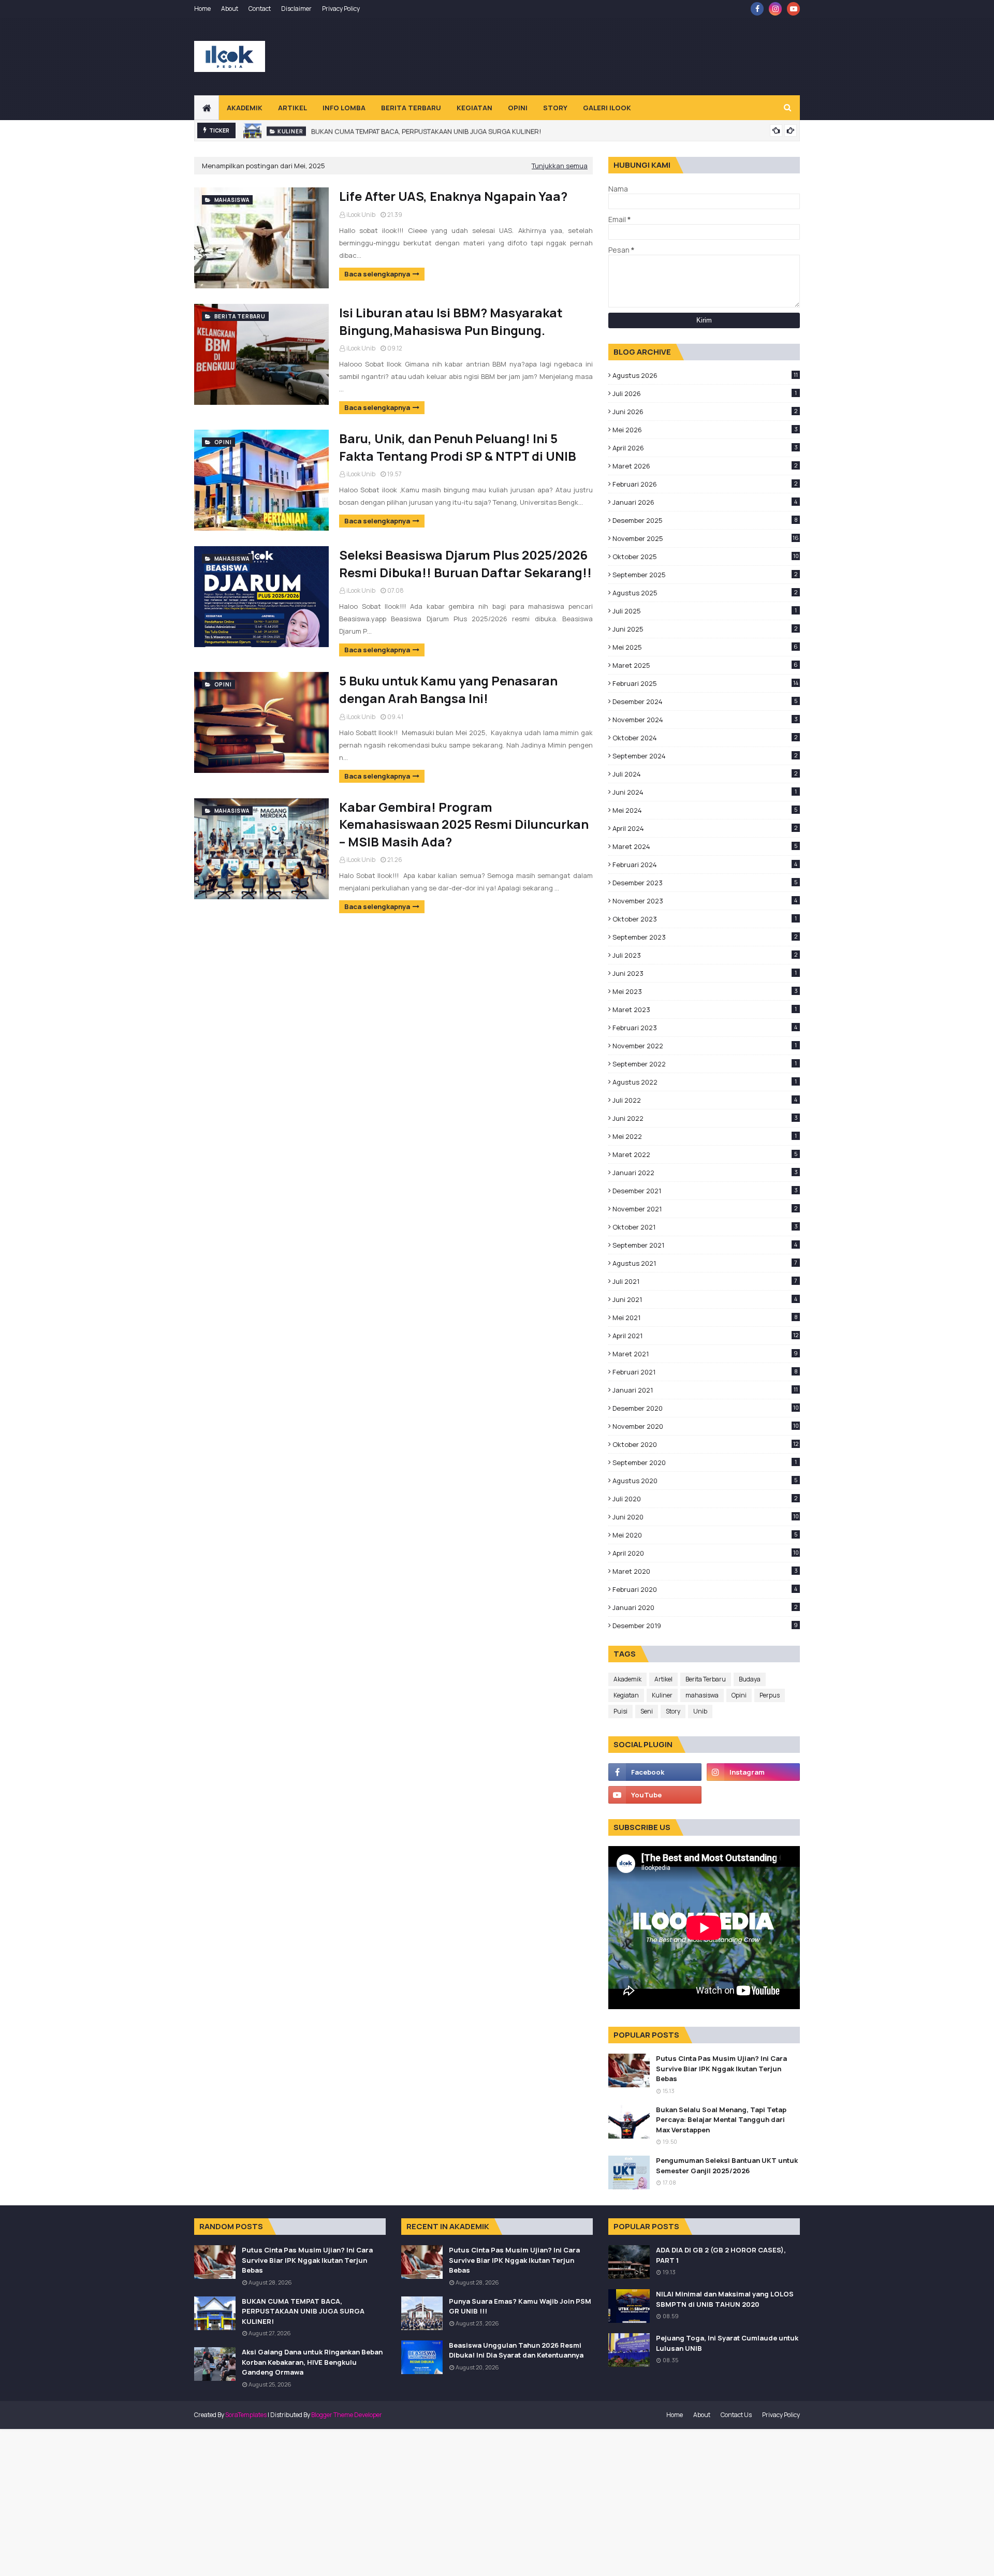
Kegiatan (626, 1695)
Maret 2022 (705, 1154)
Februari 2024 (705, 865)
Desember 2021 (705, 1191)
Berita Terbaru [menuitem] (411, 108)
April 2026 (705, 448)
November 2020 (706, 1426)
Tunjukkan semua (560, 166)
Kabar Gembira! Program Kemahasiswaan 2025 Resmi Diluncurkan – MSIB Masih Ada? (464, 824)
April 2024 (705, 828)
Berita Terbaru (706, 1679)
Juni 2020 (706, 1517)
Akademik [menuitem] (245, 108)
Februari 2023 (705, 1028)
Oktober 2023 (705, 919)
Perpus (770, 1695)
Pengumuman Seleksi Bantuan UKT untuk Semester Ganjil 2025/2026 (727, 2165)
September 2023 (705, 937)
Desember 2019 (705, 1626)
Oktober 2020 (705, 1444)
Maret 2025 (705, 665)
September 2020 (705, 1462)
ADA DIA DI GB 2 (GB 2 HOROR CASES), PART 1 (721, 2255)
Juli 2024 (705, 774)
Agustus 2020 (705, 1481)
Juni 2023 (705, 973)
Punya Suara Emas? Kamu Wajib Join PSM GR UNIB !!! (520, 2306)
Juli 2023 (705, 955)
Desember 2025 (705, 520)
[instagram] (775, 9)
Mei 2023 (705, 991)
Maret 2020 (705, 1571)
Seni (647, 1711)
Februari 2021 (705, 1372)
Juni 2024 (705, 792)
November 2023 (705, 901)
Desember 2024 (705, 701)
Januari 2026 (705, 502)
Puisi (620, 1711)
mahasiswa (702, 1695)
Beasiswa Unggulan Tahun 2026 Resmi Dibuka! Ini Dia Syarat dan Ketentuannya (516, 2350)
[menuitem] (207, 108)
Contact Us (736, 2415)
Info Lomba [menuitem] (344, 108)
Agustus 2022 (705, 1082)
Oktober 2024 (705, 738)
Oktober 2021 (705, 1227)
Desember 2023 (705, 883)
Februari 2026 (705, 484)
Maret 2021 (705, 1354)
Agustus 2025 (705, 593)
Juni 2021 (705, 1299)
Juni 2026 (705, 412)
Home (202, 9)
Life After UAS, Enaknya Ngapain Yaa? (453, 196)
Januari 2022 (705, 1173)
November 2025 (706, 538)
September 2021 (705, 1245)
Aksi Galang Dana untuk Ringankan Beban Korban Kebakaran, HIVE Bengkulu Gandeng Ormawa (312, 2362)
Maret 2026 (705, 466)
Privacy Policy (341, 9)
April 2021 (705, 1336)
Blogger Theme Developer (347, 2415)
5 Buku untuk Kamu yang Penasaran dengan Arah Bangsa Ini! (448, 689)
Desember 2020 (706, 1408)
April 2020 (706, 1553)
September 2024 (705, 756)
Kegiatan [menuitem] (474, 108)
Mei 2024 (705, 810)
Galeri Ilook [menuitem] (607, 108)
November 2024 (705, 720)
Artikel (663, 1679)
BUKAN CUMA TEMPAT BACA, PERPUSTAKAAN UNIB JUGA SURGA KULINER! (426, 130)
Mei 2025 (705, 647)
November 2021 (705, 1209)
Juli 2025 (705, 611)
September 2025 (705, 575)
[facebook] (757, 9)
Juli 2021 (705, 1281)
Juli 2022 (705, 1100)
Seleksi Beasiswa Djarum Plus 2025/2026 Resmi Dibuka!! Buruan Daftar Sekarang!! (465, 563)
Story (673, 1711)
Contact (260, 9)
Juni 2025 (705, 629)
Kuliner (662, 1695)
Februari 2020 (705, 1589)
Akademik (627, 1679)
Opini (739, 1695)
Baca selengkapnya (377, 274)
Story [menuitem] (555, 108)
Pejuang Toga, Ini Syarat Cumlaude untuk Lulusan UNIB (727, 2343)
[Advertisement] (611, 56)
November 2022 (705, 1046)
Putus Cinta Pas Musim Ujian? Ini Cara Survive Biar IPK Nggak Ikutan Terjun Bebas (721, 2068)
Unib (700, 1711)
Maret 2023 (705, 1009)
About (230, 9)
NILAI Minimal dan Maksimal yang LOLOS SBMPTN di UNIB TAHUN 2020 (725, 2299)
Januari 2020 (705, 1607)
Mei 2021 (705, 1318)
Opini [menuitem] (518, 108)
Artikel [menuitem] (293, 108)
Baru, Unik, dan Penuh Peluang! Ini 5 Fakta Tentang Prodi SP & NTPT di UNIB (458, 447)
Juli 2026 (705, 393)
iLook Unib (361, 215)
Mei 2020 (705, 1535)
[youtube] (793, 9)
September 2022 (705, 1064)
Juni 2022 (705, 1118)
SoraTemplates (246, 2415)
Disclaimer (296, 9)
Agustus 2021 (705, 1263)
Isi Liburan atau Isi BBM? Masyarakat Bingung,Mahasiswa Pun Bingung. (451, 321)
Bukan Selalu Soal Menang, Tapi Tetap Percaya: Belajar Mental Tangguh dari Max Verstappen (721, 2120)
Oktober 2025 (706, 557)
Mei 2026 (705, 430)
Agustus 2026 (705, 375)
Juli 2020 (705, 1499)
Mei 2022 (705, 1136)
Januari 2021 (705, 1390)
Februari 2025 (705, 683)
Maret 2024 (705, 846)
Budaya (750, 1679)
